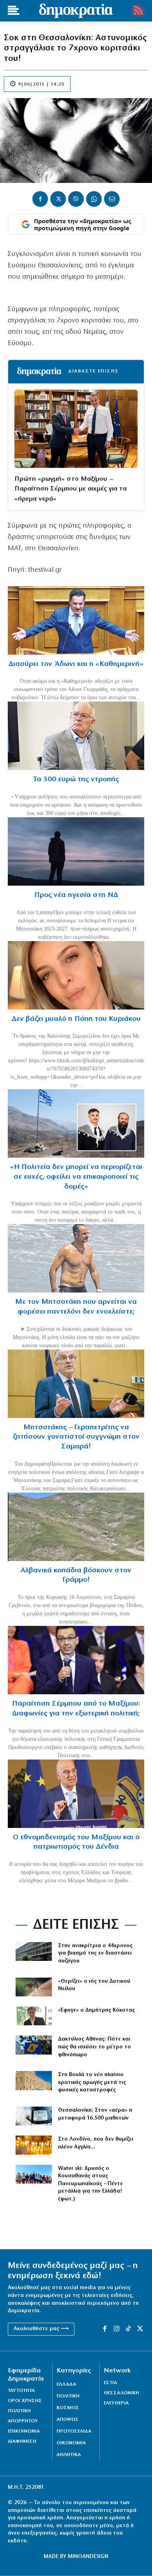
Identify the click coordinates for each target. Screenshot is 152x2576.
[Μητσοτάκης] (76, 1258)
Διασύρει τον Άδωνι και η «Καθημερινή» (76, 664)
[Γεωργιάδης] (76, 620)
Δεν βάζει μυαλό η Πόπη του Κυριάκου (76, 1019)
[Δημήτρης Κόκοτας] (34, 2016)
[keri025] (34, 2145)
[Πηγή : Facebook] (76, 975)
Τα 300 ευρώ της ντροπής (76, 780)
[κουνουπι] (34, 1987)
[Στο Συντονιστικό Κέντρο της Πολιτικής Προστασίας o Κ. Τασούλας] (76, 736)
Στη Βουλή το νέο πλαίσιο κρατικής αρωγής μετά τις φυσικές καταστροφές (92, 2082)
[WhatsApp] (94, 199)
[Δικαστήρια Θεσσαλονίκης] (34, 1951)
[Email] (112, 199)
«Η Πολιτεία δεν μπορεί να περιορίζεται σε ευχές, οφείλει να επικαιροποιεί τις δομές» (76, 1177)
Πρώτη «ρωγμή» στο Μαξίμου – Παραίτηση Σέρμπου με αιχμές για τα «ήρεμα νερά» (71, 489)
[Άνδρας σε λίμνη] (76, 851)
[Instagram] (117, 2329)
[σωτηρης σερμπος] (76, 1660)
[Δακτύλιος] (34, 2045)
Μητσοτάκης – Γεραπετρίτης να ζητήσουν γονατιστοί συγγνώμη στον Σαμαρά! (76, 1437)
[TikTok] (128, 2329)
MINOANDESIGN (88, 2557)
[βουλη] (34, 2080)
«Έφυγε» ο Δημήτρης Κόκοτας (96, 2010)
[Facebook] (40, 199)
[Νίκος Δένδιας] (76, 1794)
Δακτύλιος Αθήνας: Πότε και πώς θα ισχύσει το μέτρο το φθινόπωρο (95, 2047)
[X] (58, 199)
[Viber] (76, 199)
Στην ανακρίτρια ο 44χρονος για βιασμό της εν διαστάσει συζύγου (95, 1953)
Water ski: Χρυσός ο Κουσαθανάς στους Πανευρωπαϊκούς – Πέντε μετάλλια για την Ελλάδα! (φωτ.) (90, 2184)
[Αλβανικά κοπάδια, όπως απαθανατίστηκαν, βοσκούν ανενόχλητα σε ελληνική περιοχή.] (76, 1527)
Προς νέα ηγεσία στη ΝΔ (76, 895)
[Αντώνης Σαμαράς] (76, 1384)
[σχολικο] (34, 2116)
